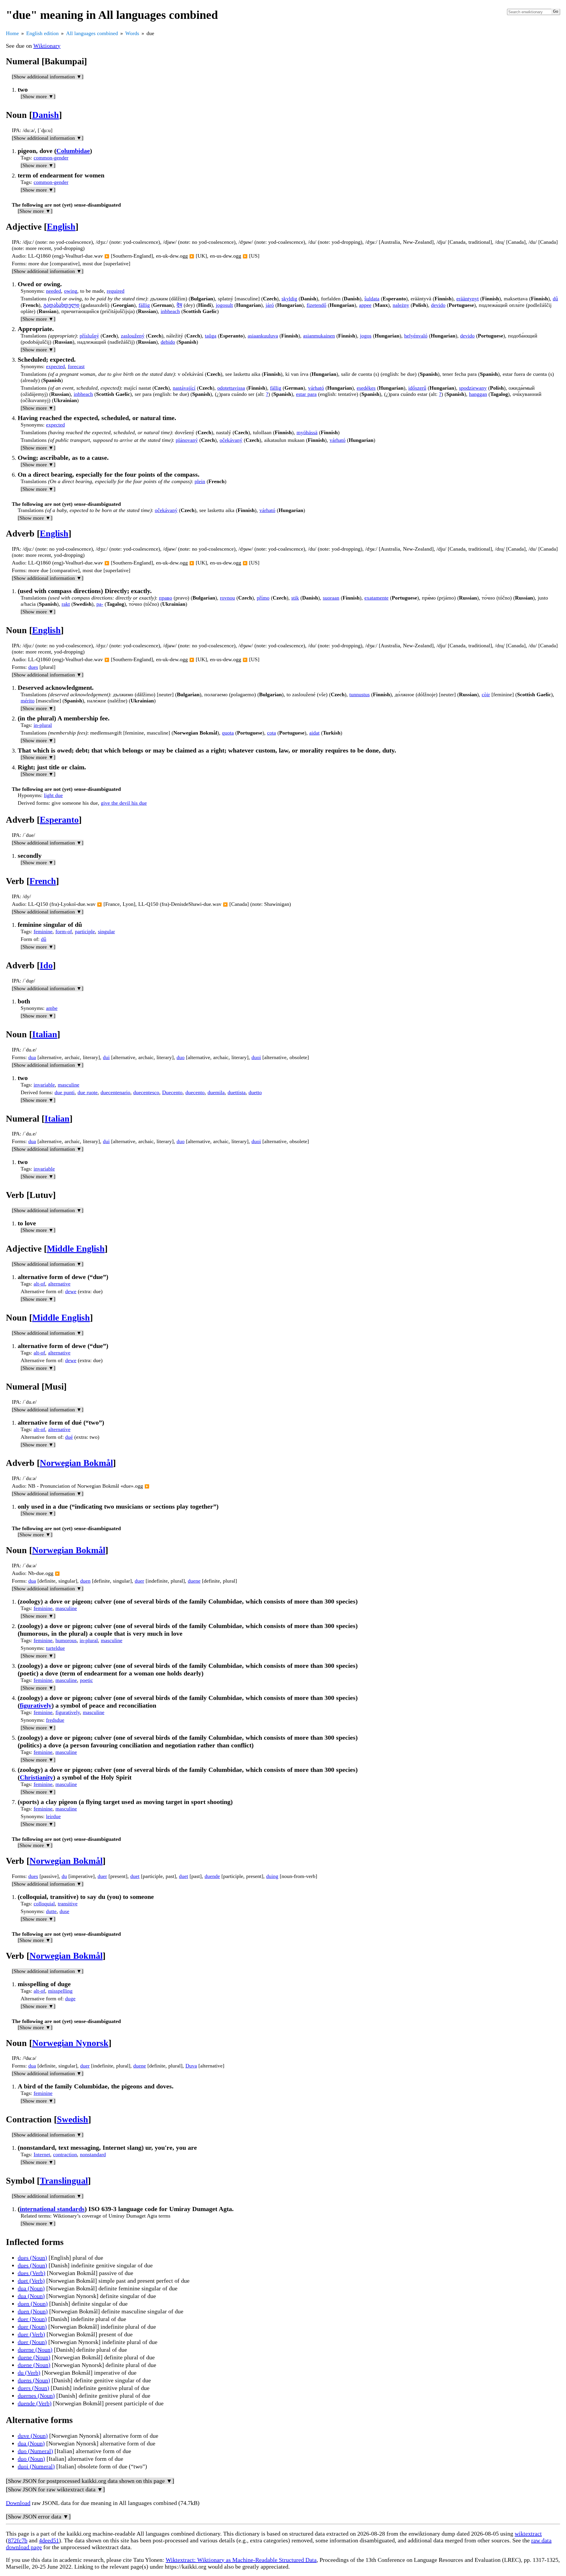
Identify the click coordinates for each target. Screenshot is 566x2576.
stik (295, 598)
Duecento (172, 1092)
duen (85, 1581)
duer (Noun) (32, 2319)
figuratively (36, 1705)
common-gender (51, 158)
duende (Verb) (35, 2403)
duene (194, 1581)
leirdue (53, 1816)
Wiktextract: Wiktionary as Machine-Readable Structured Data (241, 2560)
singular (106, 931)
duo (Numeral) (35, 2451)
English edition (42, 33)
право (166, 598)
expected (55, 366)
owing (71, 291)
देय (179, 305)
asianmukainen (319, 336)
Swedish (73, 2119)
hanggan (478, 394)
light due (53, 795)
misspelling (60, 1991)
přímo (263, 598)
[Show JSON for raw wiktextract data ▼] (55, 2489)
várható (316, 388)
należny (401, 305)
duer (139, 1581)
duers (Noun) (33, 2388)
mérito (28, 701)
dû (555, 299)
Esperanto (59, 820)
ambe (52, 1008)
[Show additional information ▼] (48, 77)
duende (212, 1876)
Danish (46, 115)
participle (85, 931)
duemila (216, 1092)
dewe (71, 1291)
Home (12, 33)
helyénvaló (416, 336)
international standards (52, 2209)
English (61, 227)
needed (54, 291)
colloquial (44, 1904)
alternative (59, 1284)
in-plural (43, 725)
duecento (195, 1092)
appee (365, 305)
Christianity (36, 1777)
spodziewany (473, 388)
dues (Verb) (32, 2273)
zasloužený (133, 336)
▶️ (107, 256)
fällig (144, 305)
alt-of (39, 1284)
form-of (64, 931)
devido (438, 305)
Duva (191, 2066)
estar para (306, 394)
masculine (69, 1085)
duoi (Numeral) (36, 2466)
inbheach (170, 311)
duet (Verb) (31, 2281)
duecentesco (146, 1092)
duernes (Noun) (36, 2396)
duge (70, 1999)
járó (270, 305)
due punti (65, 1092)
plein (200, 481)
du (64, 1876)
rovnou (227, 598)
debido (168, 342)
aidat (314, 733)
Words (132, 33)
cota (272, 733)
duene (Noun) (34, 2357)
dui (106, 1057)
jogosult (224, 305)
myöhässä (307, 432)
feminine (43, 931)
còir (486, 694)
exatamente (376, 598)
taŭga (211, 336)
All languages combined (92, 33)
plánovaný (187, 440)
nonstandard (93, 2154)
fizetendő (316, 305)
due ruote (88, 1092)
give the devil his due (124, 803)
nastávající (184, 388)
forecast (76, 366)
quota (228, 733)
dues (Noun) (32, 2258)
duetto (255, 1092)
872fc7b (18, 2540)
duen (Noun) (33, 2304)
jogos (366, 336)
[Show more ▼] (38, 96)
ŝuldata (372, 299)
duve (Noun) (33, 2436)
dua (32, 1057)
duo (181, 1057)
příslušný (89, 336)
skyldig (289, 299)
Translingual (64, 2181)
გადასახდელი (61, 305)
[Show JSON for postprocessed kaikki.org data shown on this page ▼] (90, 2481)
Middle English (76, 1249)
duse (64, 1911)
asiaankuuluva (263, 336)
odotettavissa (231, 388)
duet (135, 1876)
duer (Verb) (31, 2334)
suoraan (331, 598)
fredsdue (55, 1720)
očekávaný (231, 440)
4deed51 (49, 2540)
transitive (68, 1904)
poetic (86, 1680)
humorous (66, 1640)
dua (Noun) (31, 2288)
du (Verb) (29, 2373)
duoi (256, 1057)
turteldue (55, 1648)
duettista (237, 1092)
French (43, 881)
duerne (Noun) (35, 2350)
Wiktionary (47, 46)
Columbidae (73, 151)
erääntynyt (468, 299)
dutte (51, 1911)
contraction (65, 2154)
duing (272, 1876)
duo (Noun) (31, 2459)
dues (33, 667)
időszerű (417, 388)
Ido (46, 965)
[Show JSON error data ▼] (38, 2516)
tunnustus (359, 694)
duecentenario (115, 1092)
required (116, 291)
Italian (45, 1034)
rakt (66, 604)
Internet (42, 2154)
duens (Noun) (34, 2380)
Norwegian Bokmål (76, 1463)
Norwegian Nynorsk (70, 2043)
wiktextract (528, 2534)
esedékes (366, 388)
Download (18, 2503)
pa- (100, 604)
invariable (44, 1085)
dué (69, 1437)
